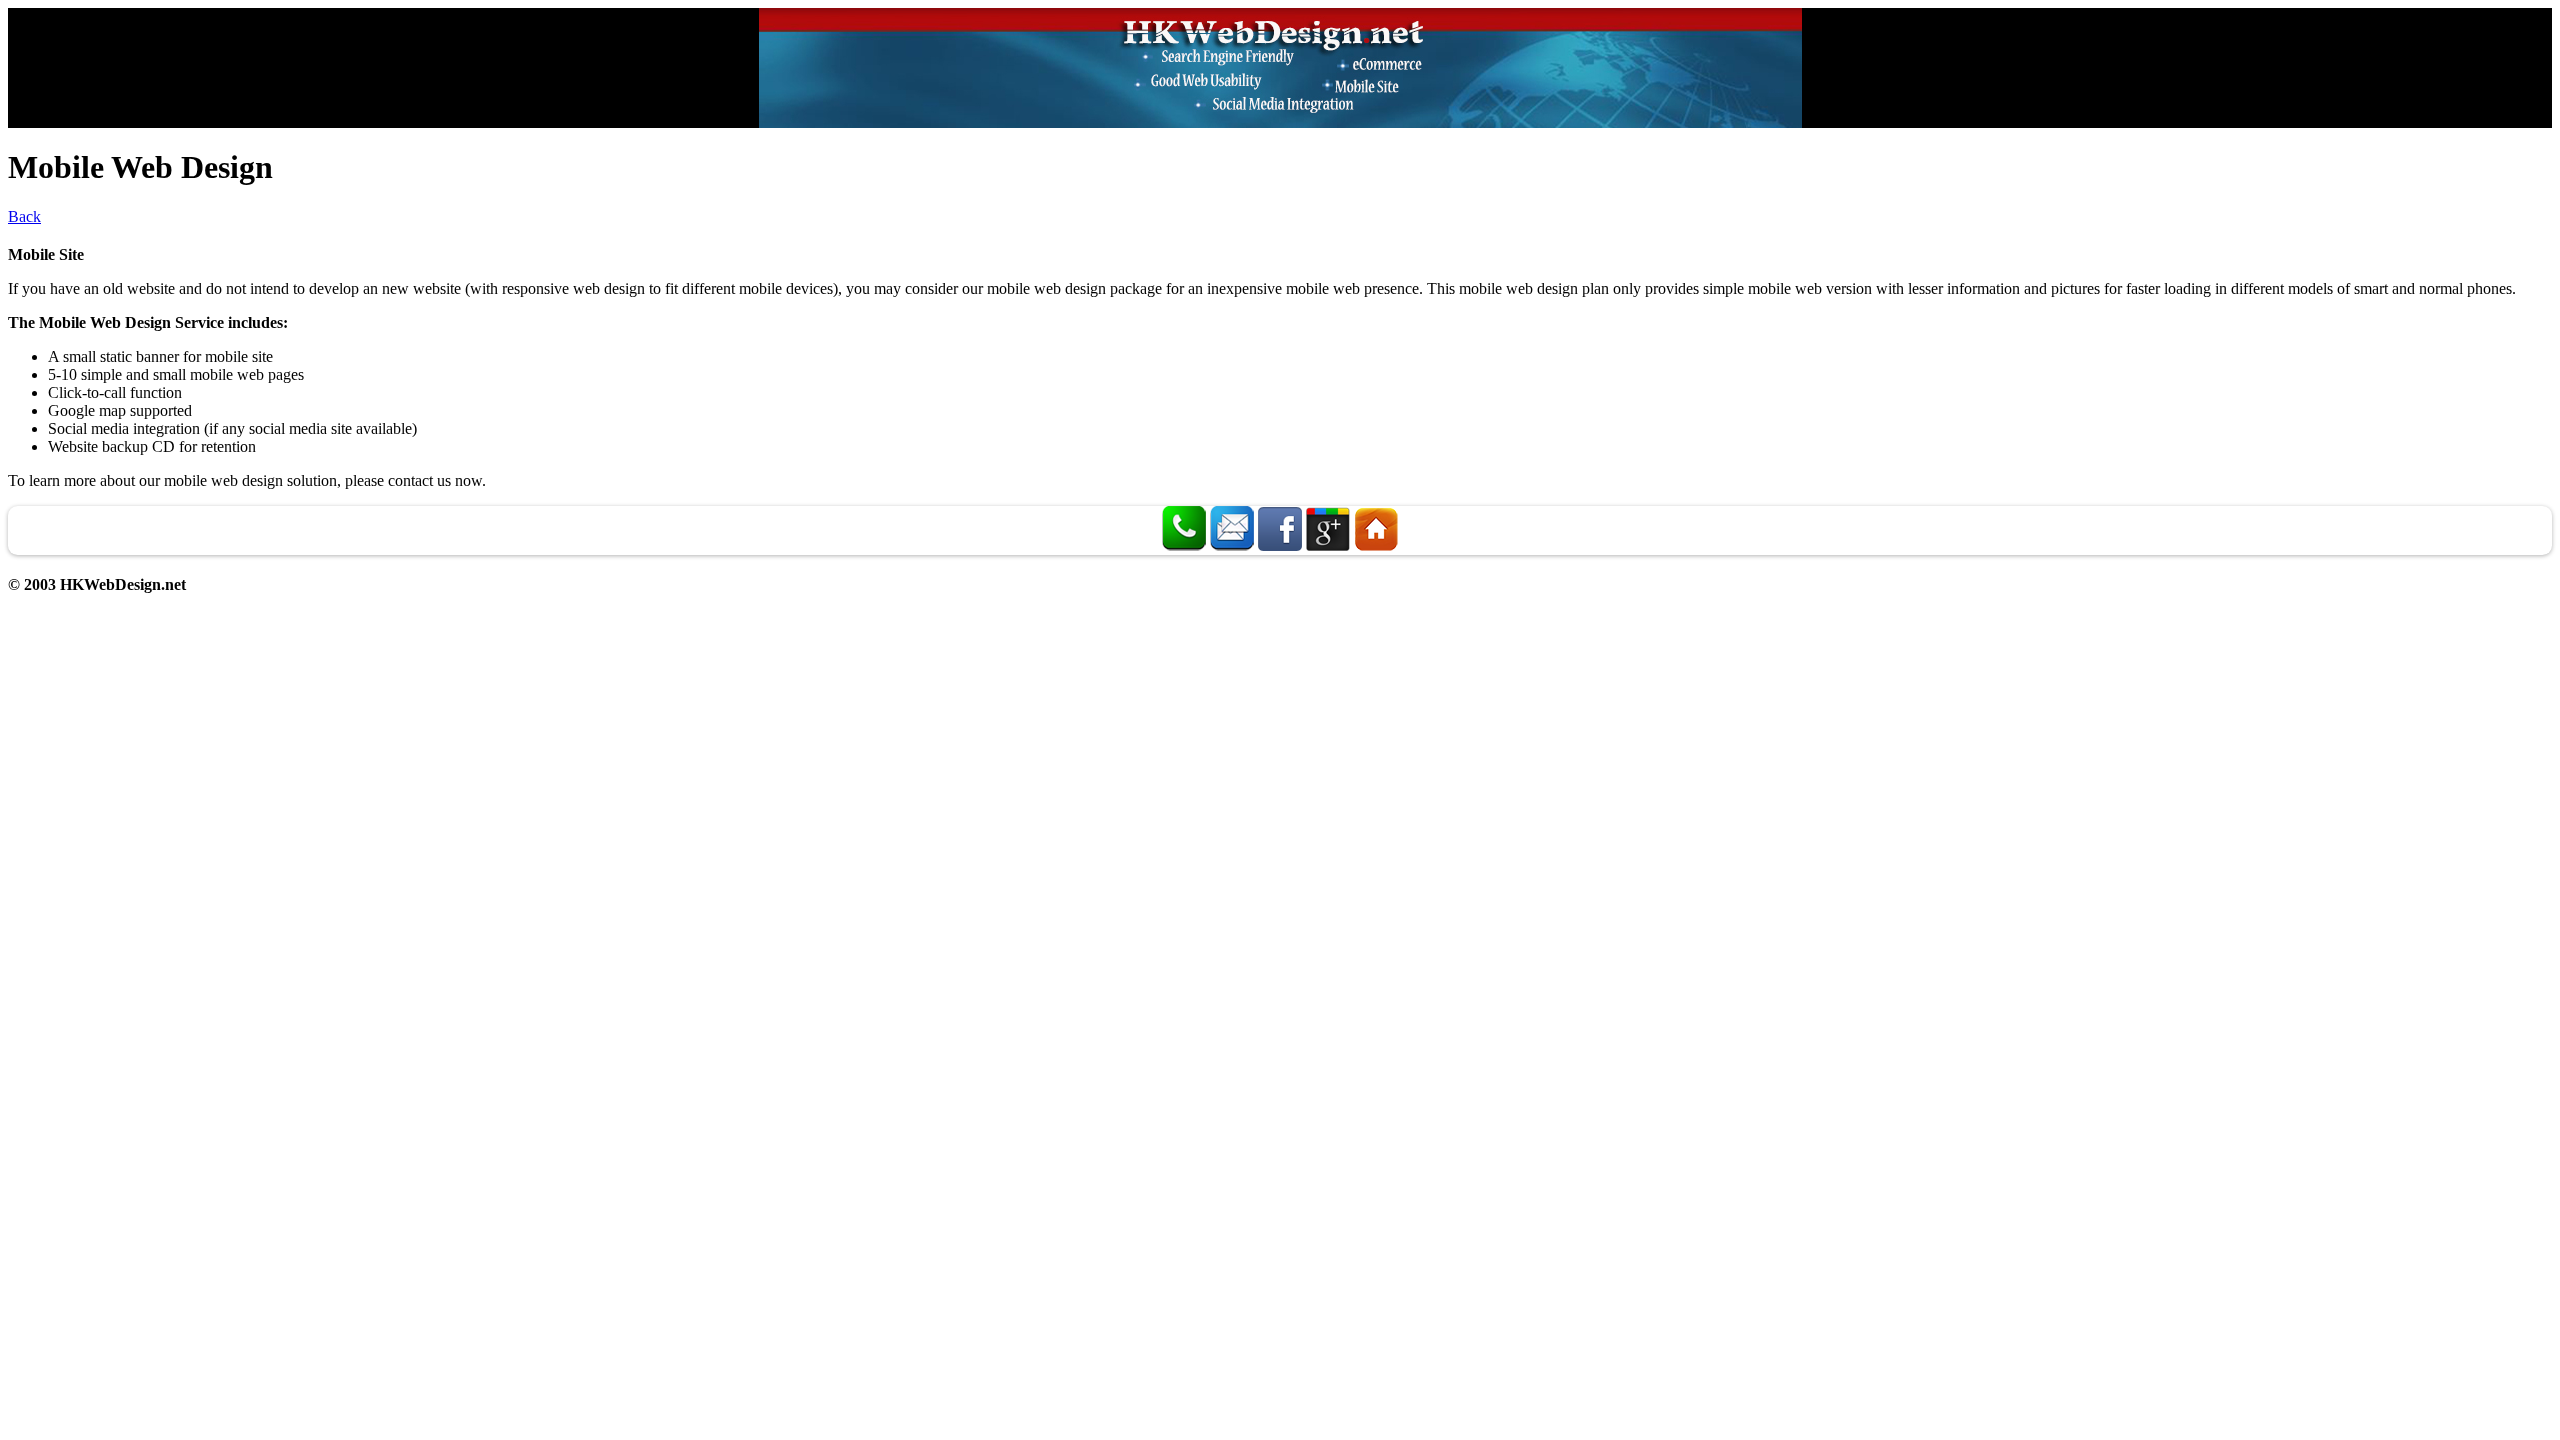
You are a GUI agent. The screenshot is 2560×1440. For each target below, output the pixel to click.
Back (24, 216)
